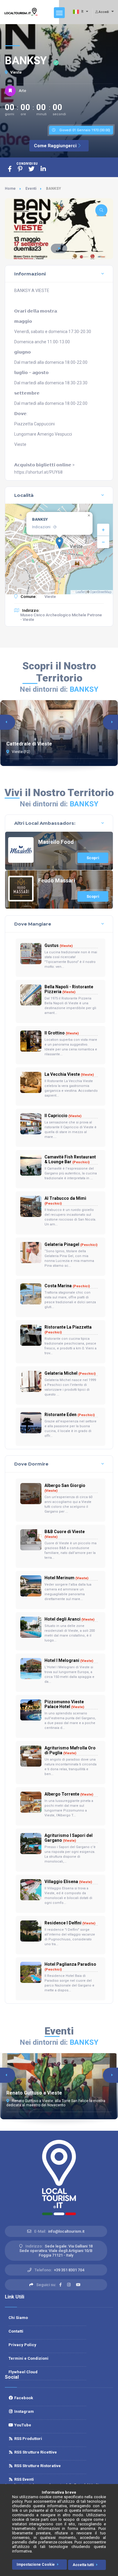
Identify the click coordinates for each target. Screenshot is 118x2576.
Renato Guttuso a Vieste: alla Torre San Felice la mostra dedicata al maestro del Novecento (56, 2103)
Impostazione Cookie (36, 2565)
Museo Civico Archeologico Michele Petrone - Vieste (61, 617)
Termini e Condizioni (28, 2358)
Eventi (31, 189)
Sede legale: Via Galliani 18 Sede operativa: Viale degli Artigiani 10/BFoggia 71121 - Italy (56, 2251)
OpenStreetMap (101, 592)
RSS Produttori (28, 2439)
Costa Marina (67, 1286)
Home (10, 189)
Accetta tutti (83, 2565)
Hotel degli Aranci (69, 1619)
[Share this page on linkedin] (43, 169)
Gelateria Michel (70, 1373)
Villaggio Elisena (68, 1882)
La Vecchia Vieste (69, 1074)
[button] (59, 248)
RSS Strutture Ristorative (37, 2466)
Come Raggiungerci (55, 146)
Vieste (16, 72)
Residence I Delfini (70, 1923)
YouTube (22, 2425)
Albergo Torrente (69, 1794)
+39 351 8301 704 (69, 2270)
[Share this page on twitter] (31, 169)
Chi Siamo (18, 2318)
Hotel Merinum (66, 1578)
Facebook (23, 2398)
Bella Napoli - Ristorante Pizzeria (69, 989)
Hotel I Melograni (69, 1660)
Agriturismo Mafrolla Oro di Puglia (70, 1750)
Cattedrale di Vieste (29, 744)
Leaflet (80, 592)
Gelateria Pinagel (71, 1244)
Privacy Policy (22, 2345)
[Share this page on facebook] (10, 169)
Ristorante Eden (70, 1415)
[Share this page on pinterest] (20, 169)
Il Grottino (62, 1033)
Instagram (24, 2411)
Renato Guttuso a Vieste (34, 2093)
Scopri (93, 858)
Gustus (59, 945)
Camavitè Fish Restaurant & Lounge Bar (70, 1159)
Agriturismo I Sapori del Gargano (69, 1838)
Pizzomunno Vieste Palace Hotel (64, 1704)
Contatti (16, 2331)
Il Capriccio (63, 1116)
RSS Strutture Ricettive (35, 2452)
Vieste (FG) (21, 752)
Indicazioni (41, 527)
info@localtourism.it (66, 2231)
